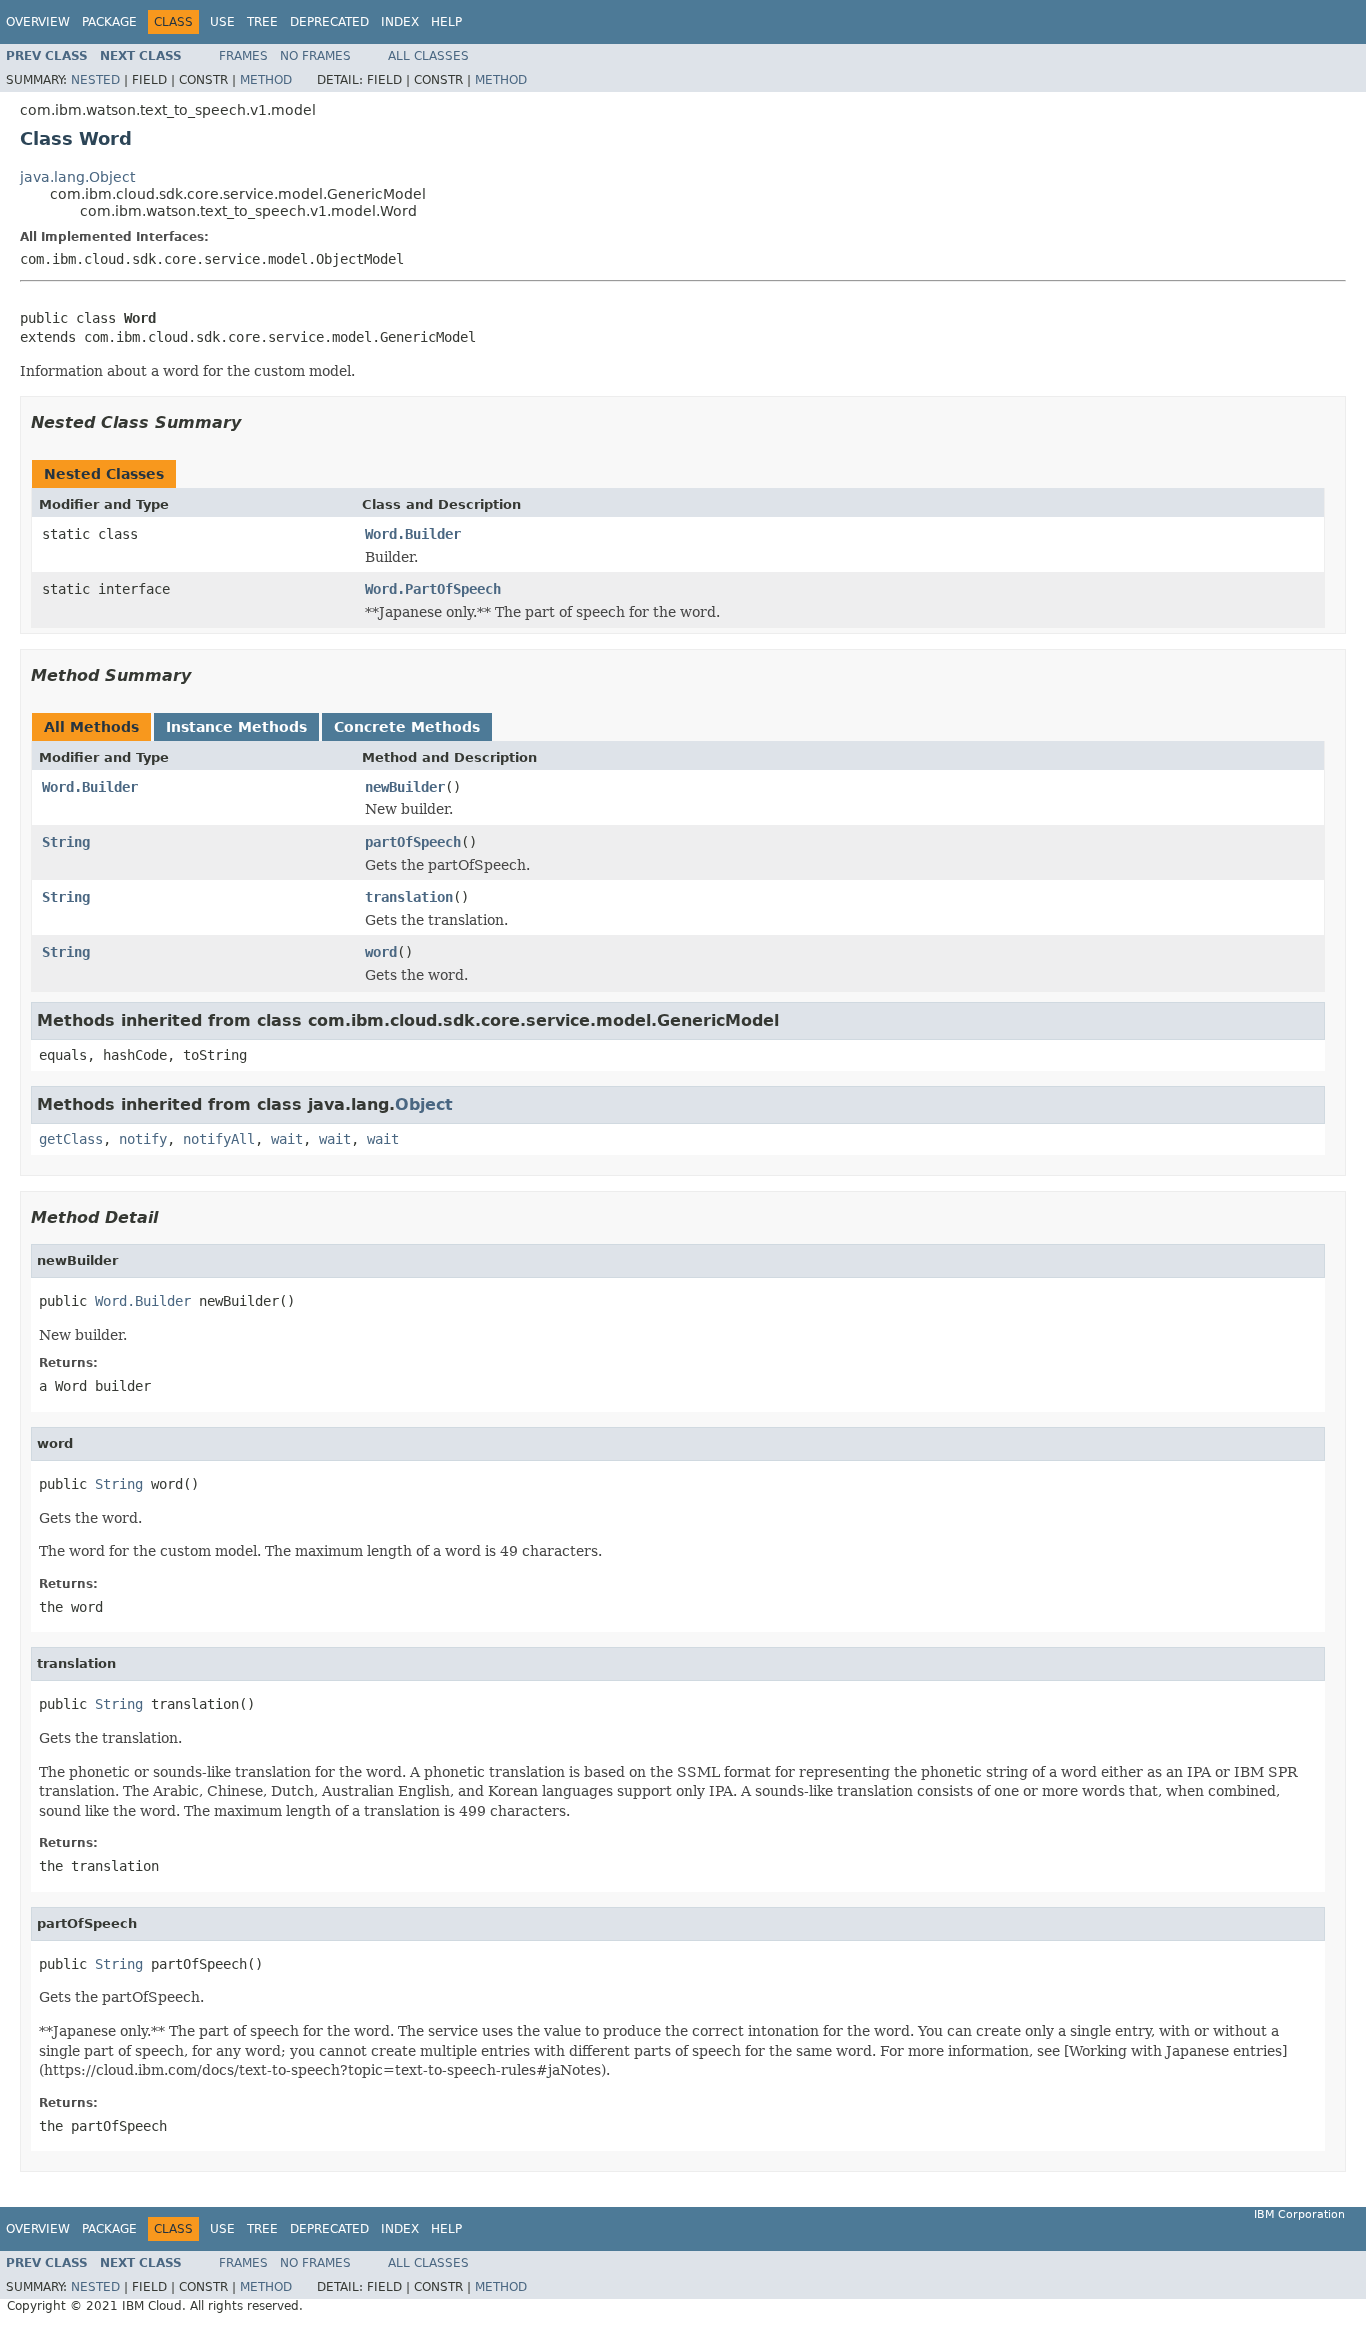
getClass (71, 1139)
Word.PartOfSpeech (433, 589)
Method (266, 80)
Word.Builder (413, 534)
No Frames (315, 56)
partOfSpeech (413, 842)
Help (446, 22)
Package (109, 22)
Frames (243, 56)
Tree (262, 22)
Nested (95, 80)
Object (424, 1104)
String (66, 842)
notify (143, 1139)
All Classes (428, 56)
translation (409, 897)
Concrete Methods (407, 727)
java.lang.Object (77, 177)
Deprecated (329, 22)
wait (287, 1139)
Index (400, 22)
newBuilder (405, 787)
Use (222, 22)
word (381, 952)
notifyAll (219, 1139)
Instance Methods (236, 727)
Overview (38, 22)
